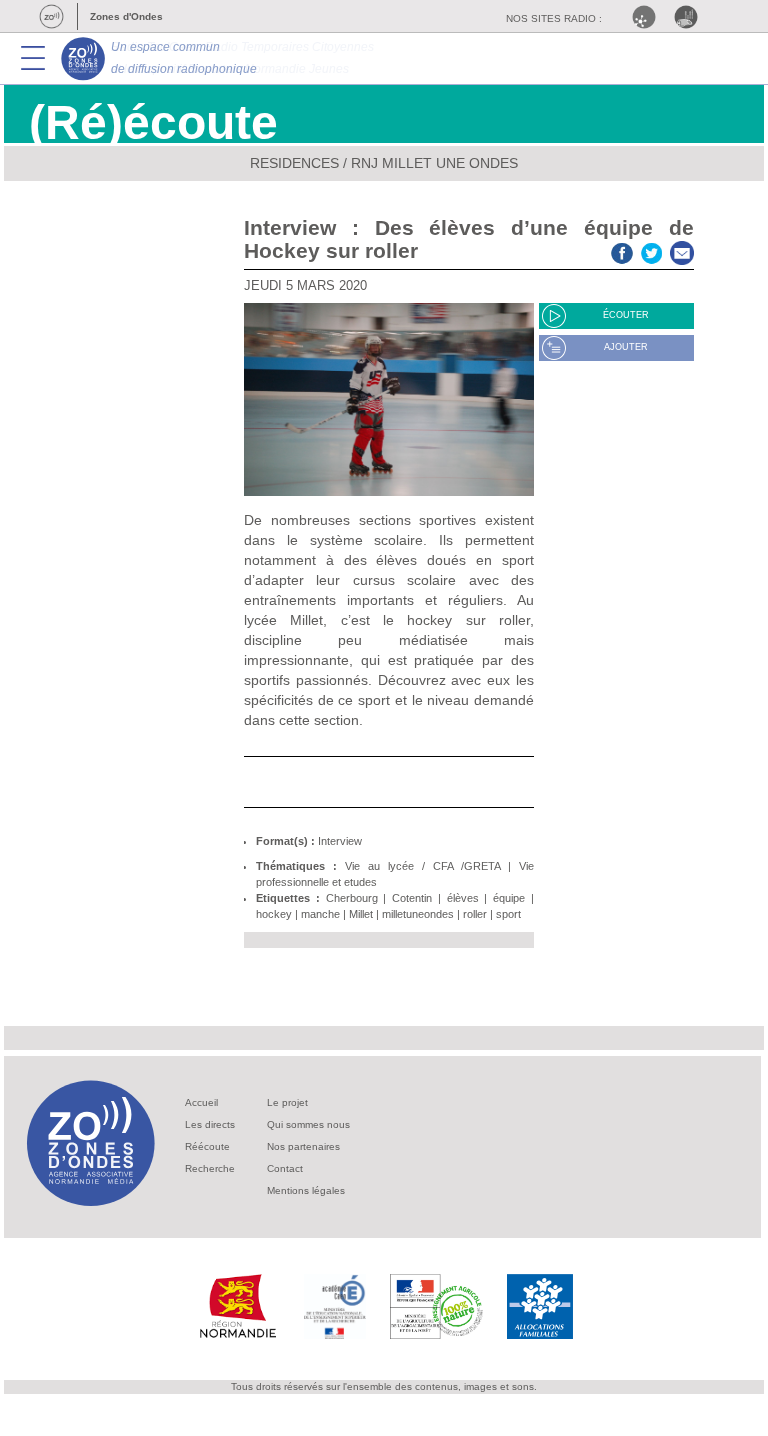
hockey (274, 914)
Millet (361, 914)
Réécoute (207, 1146)
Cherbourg (352, 898)
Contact (285, 1168)
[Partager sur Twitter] (652, 250)
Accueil (201, 1102)
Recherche (210, 1168)
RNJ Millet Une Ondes (434, 163)
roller (475, 914)
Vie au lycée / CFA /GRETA (422, 866)
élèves (463, 898)
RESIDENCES (294, 163)
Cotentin (412, 898)
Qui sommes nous (308, 1124)
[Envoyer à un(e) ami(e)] (682, 250)
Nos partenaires (303, 1146)
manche (320, 914)
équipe (509, 898)
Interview (340, 841)
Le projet (287, 1102)
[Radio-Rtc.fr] (649, 17)
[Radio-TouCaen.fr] (691, 17)
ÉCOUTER (626, 315)
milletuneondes (418, 914)
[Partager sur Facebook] (622, 250)
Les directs (210, 1124)
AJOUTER (626, 347)
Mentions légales (306, 1190)
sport (508, 914)
